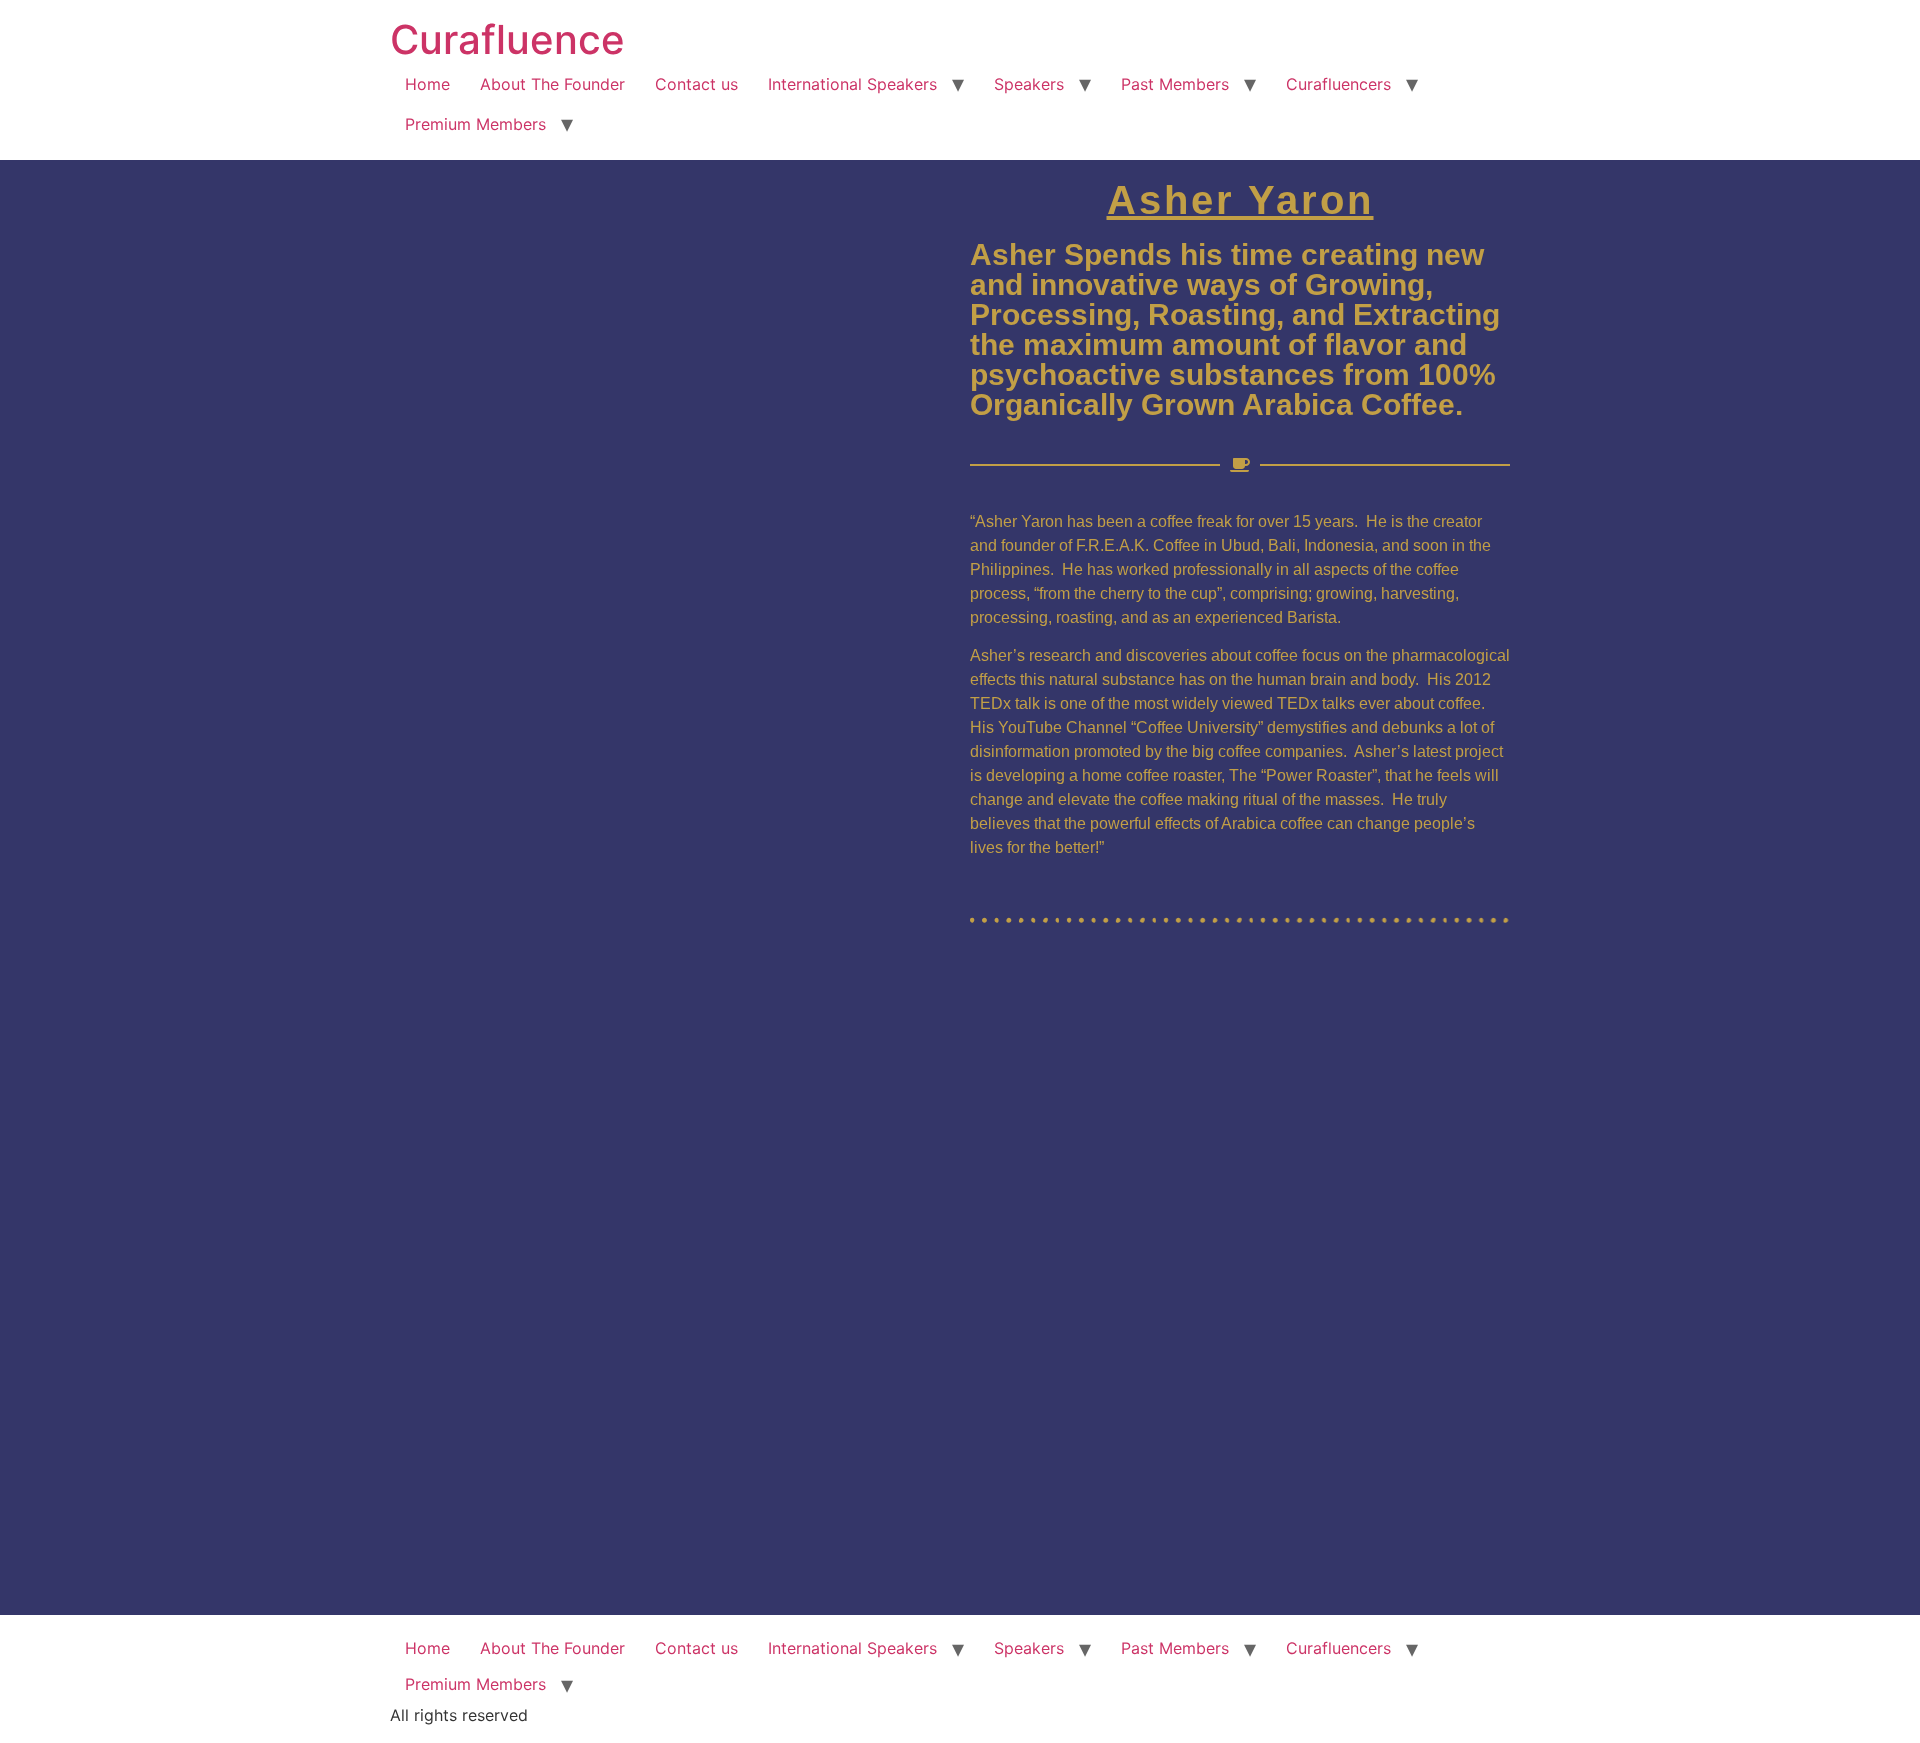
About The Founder (552, 84)
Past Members (1175, 84)
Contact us (696, 84)
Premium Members (475, 124)
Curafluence (507, 39)
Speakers (1029, 84)
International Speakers (852, 84)
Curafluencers (1338, 84)
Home (427, 84)
